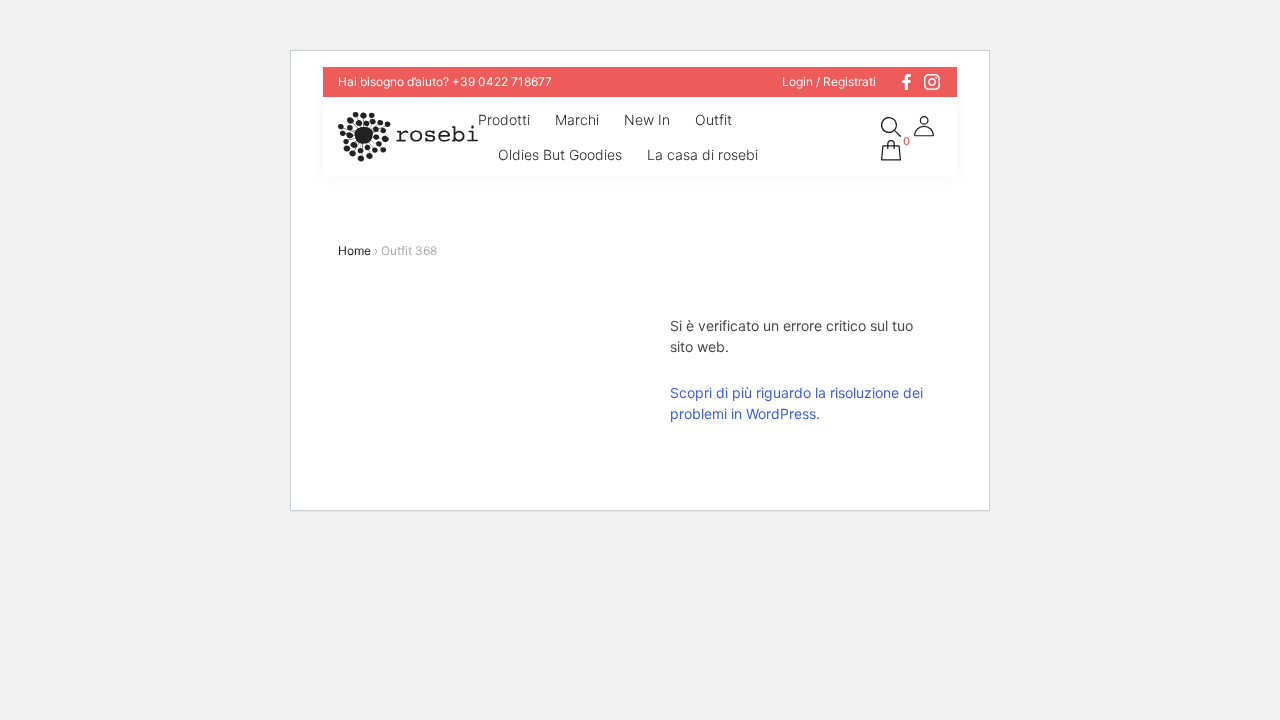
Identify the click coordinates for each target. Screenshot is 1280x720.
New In (647, 119)
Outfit (713, 119)
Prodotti (504, 119)
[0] (891, 147)
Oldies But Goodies (560, 154)
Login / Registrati (829, 82)
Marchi (577, 119)
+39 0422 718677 (502, 81)
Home (354, 250)
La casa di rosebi (702, 154)
